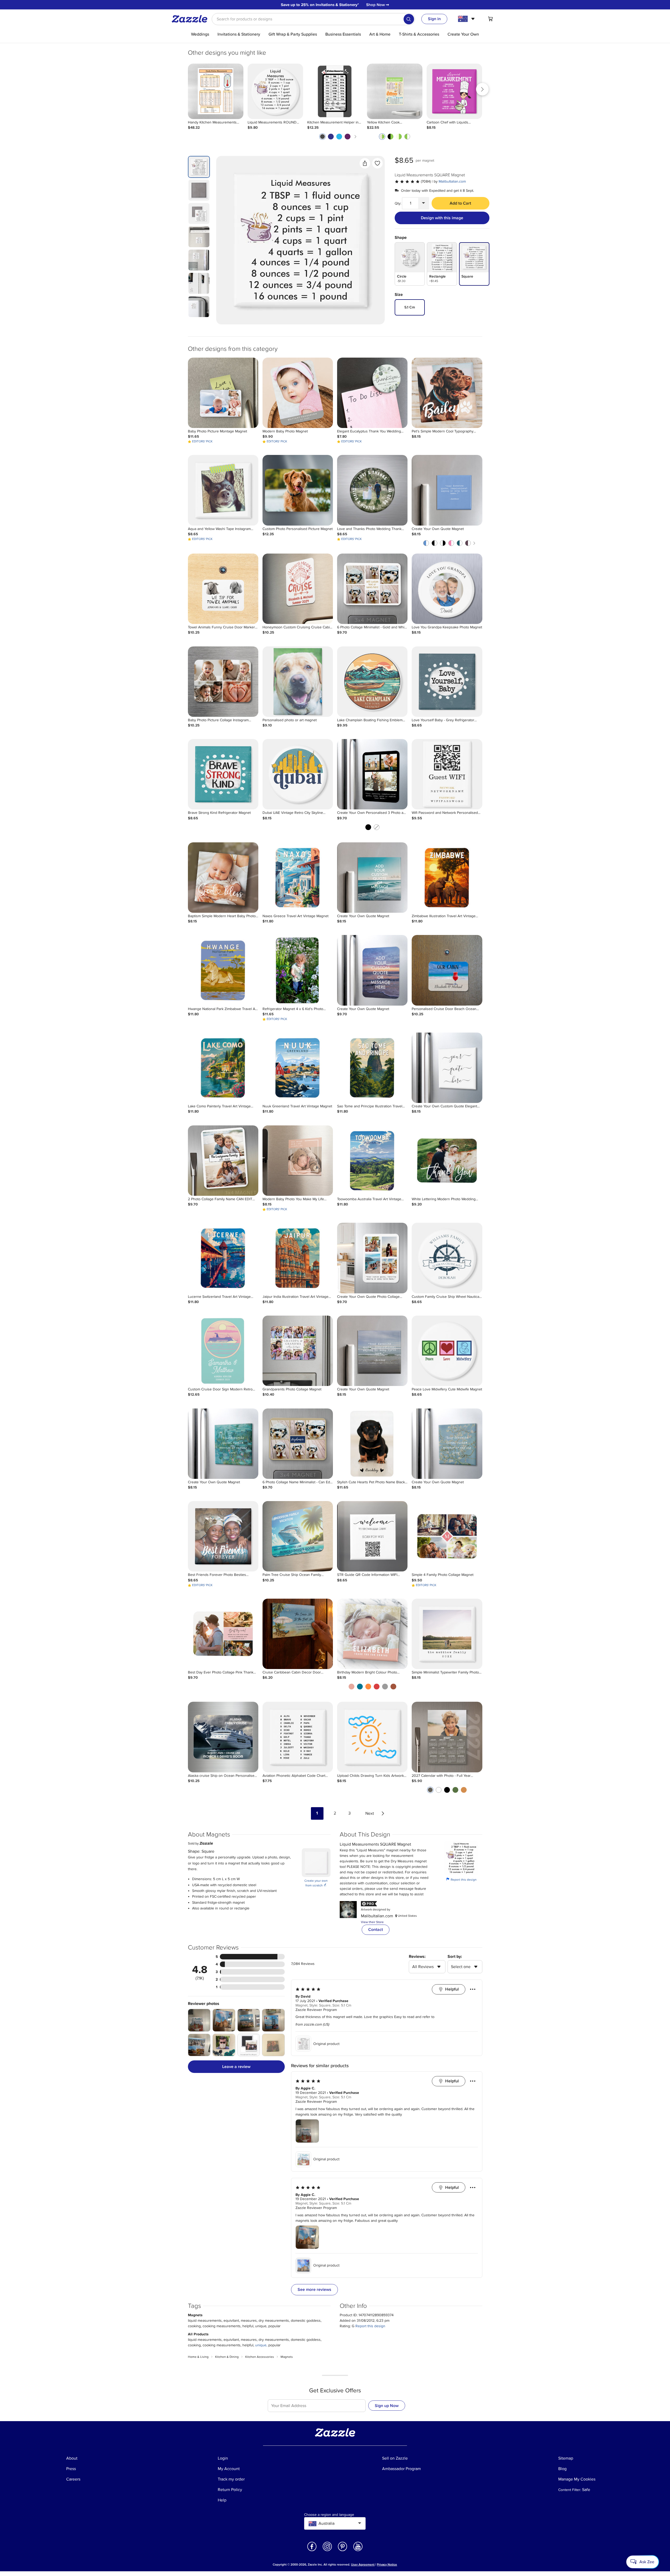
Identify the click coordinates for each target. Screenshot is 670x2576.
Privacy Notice (387, 2565)
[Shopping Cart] (490, 19)
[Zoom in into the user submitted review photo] (199, 2020)
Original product (326, 2044)
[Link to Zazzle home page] (191, 19)
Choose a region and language (329, 2515)
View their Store (372, 1922)
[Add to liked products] (377, 163)
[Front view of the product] (300, 240)
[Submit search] (409, 19)
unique (261, 2345)
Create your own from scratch (316, 1883)
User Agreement (363, 2565)
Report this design (461, 1879)
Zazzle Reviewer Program (316, 2010)
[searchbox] (313, 19)
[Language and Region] (467, 19)
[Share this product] (365, 163)
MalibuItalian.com (452, 181)
